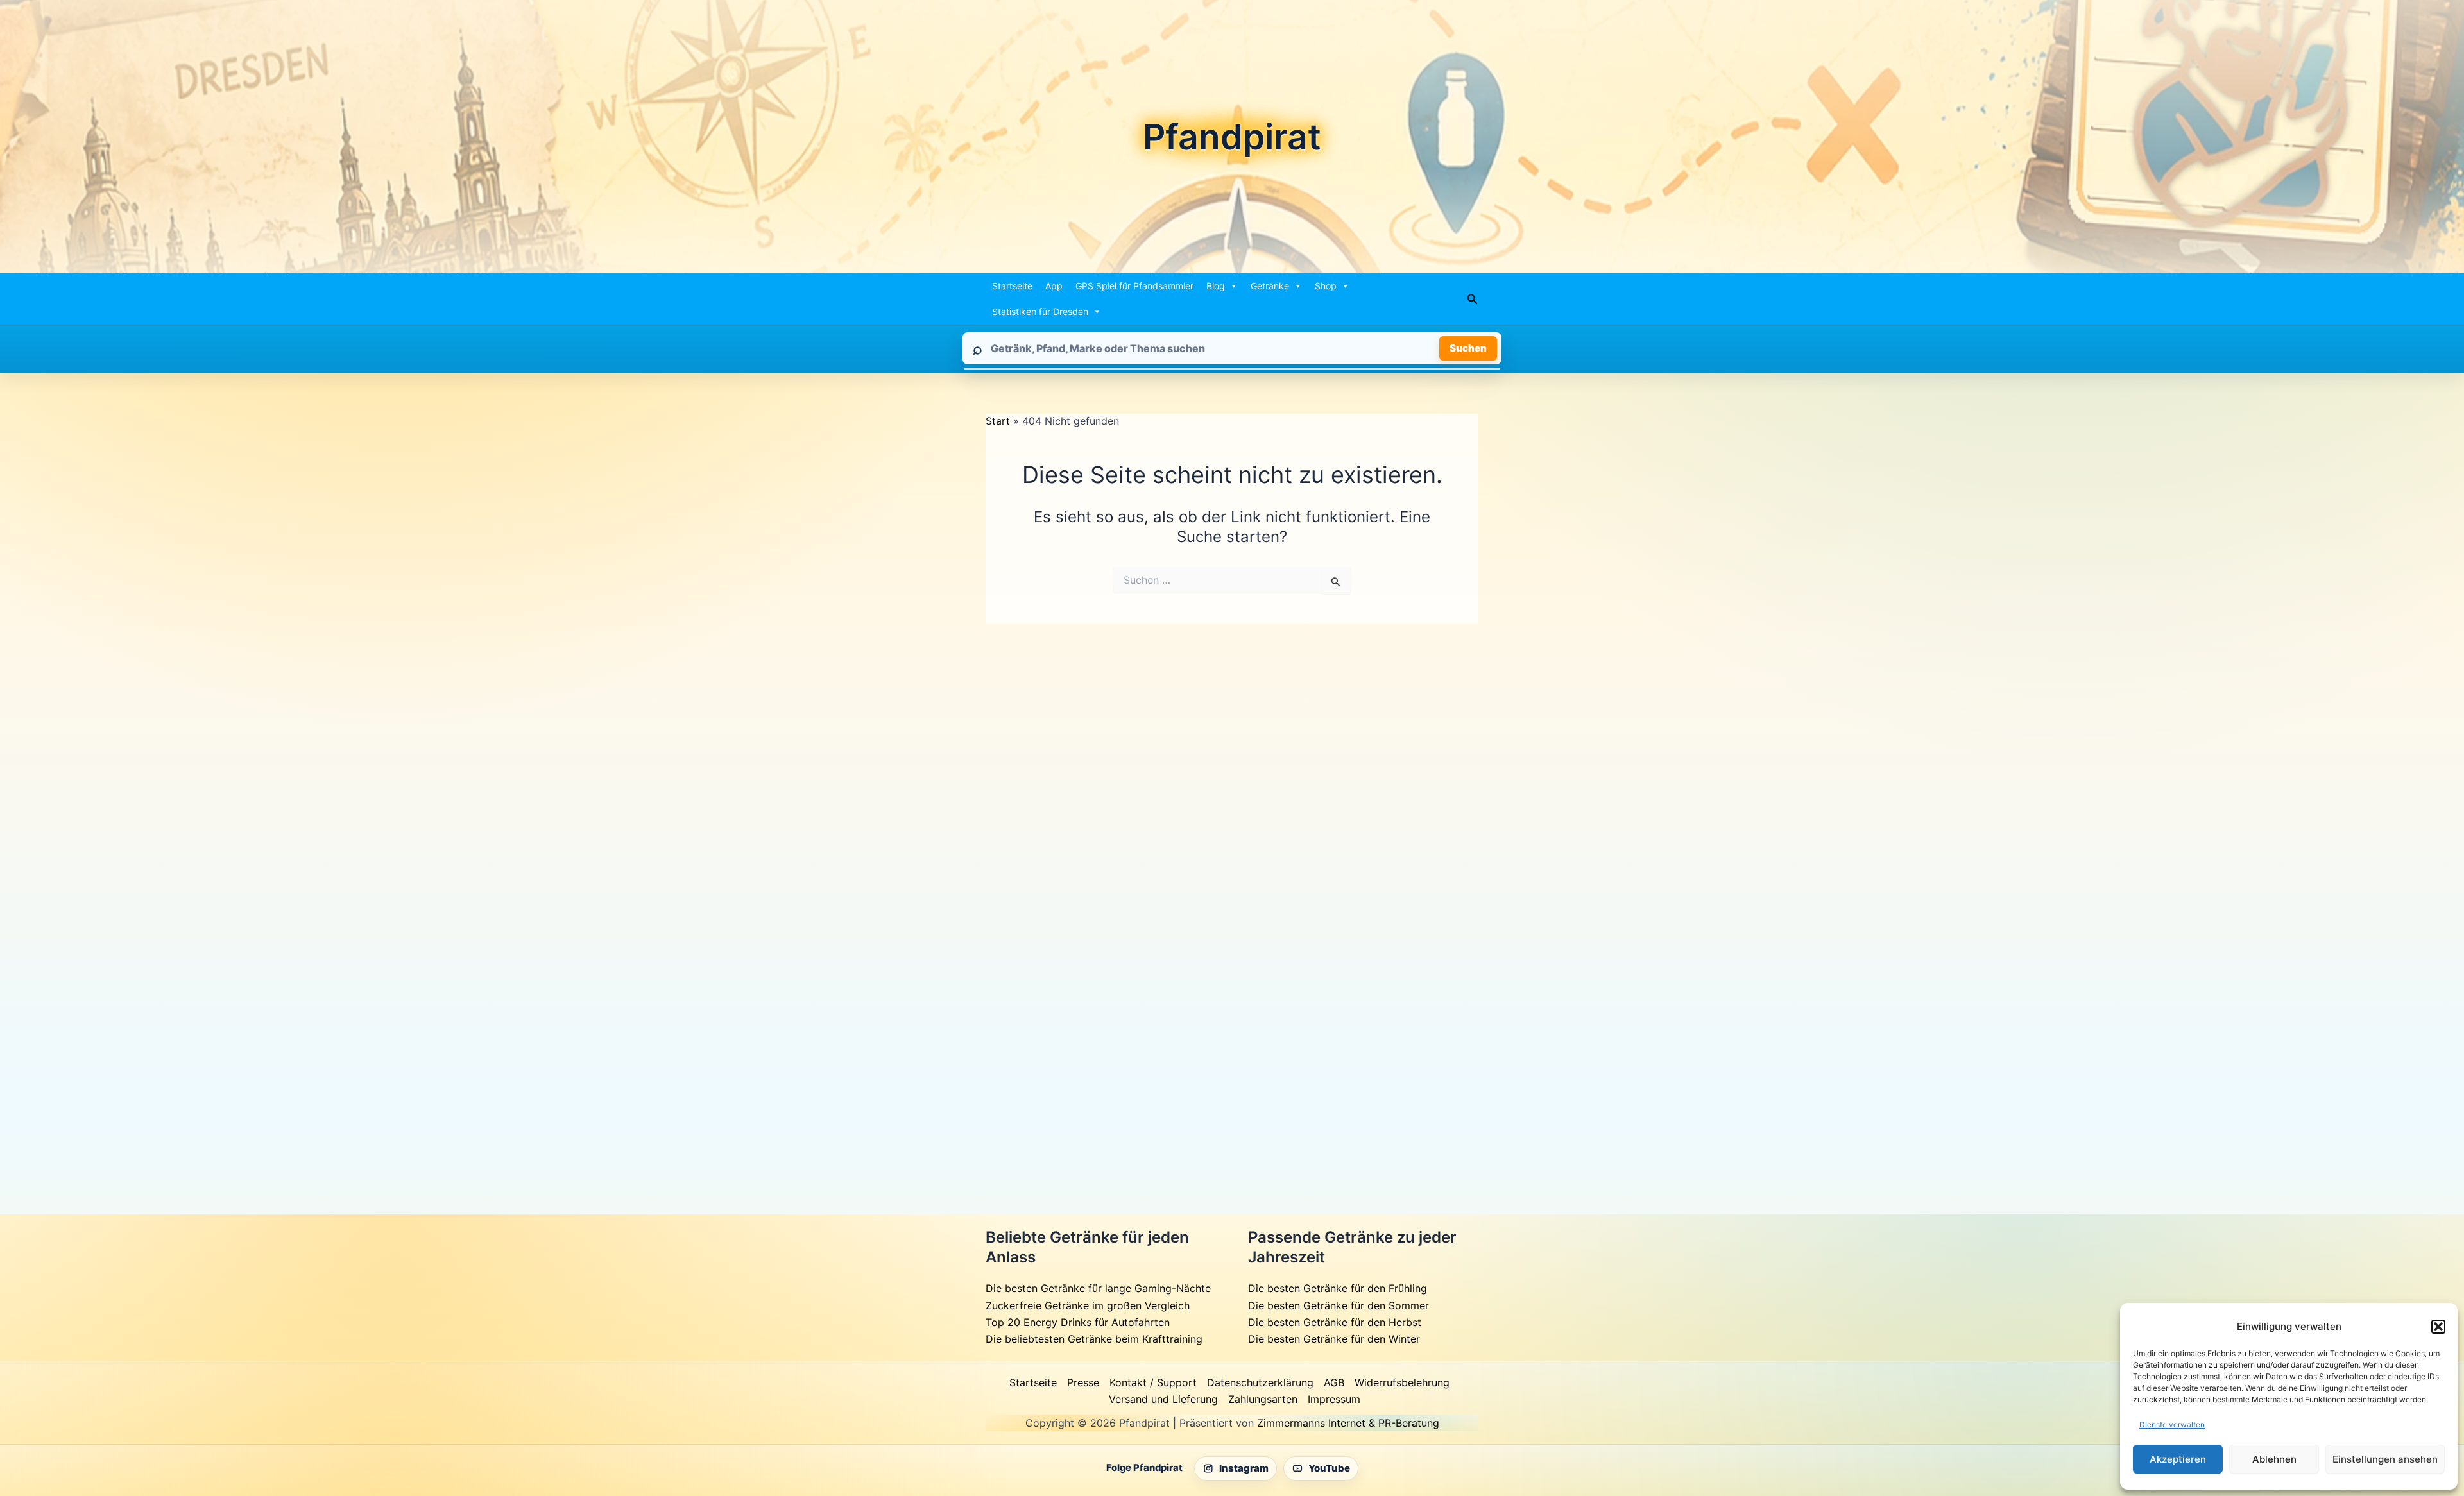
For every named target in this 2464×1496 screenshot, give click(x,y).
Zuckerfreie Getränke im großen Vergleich (1088, 1305)
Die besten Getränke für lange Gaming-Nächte (1098, 1288)
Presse (1083, 1382)
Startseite (1012, 286)
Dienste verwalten (2172, 1424)
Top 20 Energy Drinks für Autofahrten (1078, 1322)
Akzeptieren (2178, 1459)
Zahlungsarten (1263, 1399)
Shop (1326, 286)
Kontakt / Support (1153, 1382)
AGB (1334, 1382)
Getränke (1270, 286)
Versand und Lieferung (1163, 1399)
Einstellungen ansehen (2385, 1459)
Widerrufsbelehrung (1402, 1382)
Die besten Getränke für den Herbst (1335, 1322)
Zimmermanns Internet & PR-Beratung (1348, 1423)
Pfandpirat (1232, 137)
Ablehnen (2274, 1459)
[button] (2438, 1327)
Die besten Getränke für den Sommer (1339, 1305)
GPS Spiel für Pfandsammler (1134, 286)
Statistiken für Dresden (1040, 311)
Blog (1216, 286)
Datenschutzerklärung (1260, 1382)
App (1054, 286)
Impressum (1334, 1399)
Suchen (1468, 348)
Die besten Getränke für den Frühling (1338, 1288)
